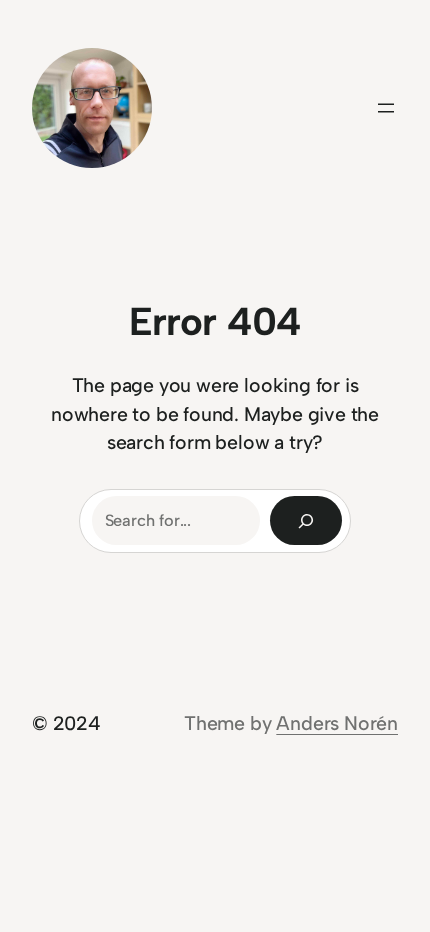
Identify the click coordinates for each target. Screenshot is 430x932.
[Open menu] (386, 108)
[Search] (306, 521)
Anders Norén (337, 723)
